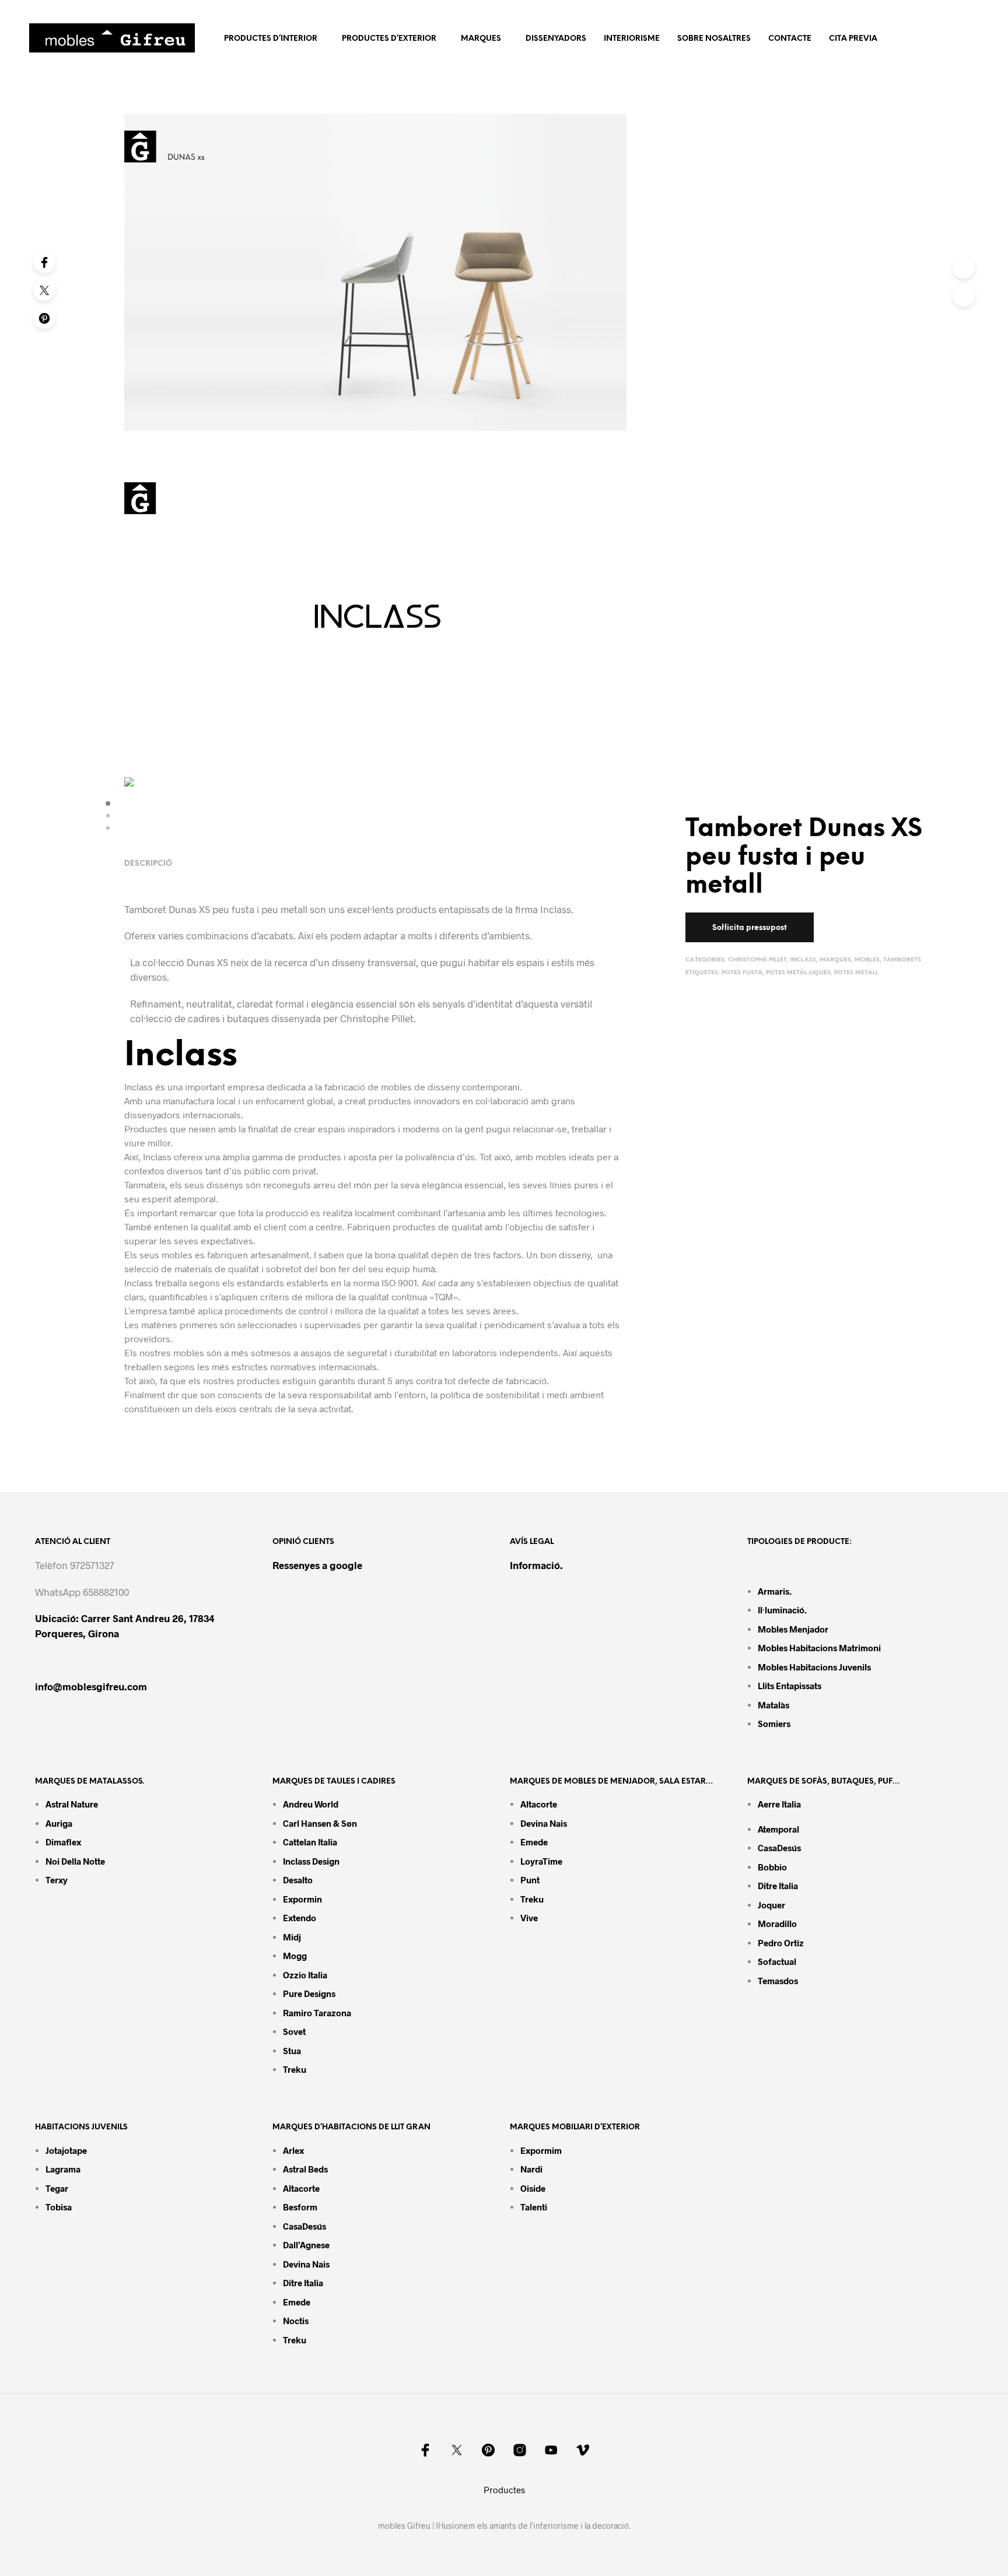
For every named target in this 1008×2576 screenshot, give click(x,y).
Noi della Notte (75, 1861)
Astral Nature (72, 1804)
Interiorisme (632, 39)
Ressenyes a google (317, 1565)
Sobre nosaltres (714, 39)
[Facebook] (44, 262)
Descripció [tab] (148, 864)
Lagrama (63, 2169)
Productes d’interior (271, 39)
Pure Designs (309, 1994)
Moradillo (777, 1924)
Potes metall (856, 973)
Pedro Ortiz (781, 1943)
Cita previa (853, 39)
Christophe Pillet (757, 960)
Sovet (294, 2031)
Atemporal (778, 1829)
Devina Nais (544, 1823)
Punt (530, 1880)
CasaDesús (779, 1848)
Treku (295, 2069)
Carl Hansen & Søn (320, 1823)
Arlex (293, 2150)
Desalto (298, 1880)
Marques (481, 39)
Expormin (302, 1899)
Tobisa (59, 2207)
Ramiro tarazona (317, 2013)
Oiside (533, 2188)
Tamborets (902, 960)
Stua (292, 2051)
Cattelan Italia (310, 1842)
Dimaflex (63, 1842)
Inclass (803, 960)
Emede (534, 1842)
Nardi (531, 2169)
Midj (292, 1937)
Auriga (59, 1823)
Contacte (790, 39)
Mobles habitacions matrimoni (819, 1648)
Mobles (867, 960)
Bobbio (772, 1867)
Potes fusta (742, 973)
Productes (504, 2490)
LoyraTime (541, 1861)
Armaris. (776, 1591)
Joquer (771, 1905)
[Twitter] (44, 290)
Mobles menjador (793, 1629)
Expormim (541, 2150)
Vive (529, 1918)
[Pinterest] (44, 318)
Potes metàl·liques (798, 973)
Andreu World (311, 1804)
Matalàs (773, 1705)
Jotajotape (66, 2150)
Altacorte (539, 1804)
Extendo (300, 1918)
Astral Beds (305, 2169)
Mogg (295, 1956)
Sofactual (777, 1961)
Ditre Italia (778, 1886)
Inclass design (311, 1861)
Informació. (536, 1565)
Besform (300, 2207)
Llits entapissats (790, 1686)
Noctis (296, 2321)
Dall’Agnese (306, 2245)
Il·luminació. (782, 1610)
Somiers (774, 1724)
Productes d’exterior (389, 39)
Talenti (534, 2207)
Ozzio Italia (305, 1975)
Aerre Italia (779, 1804)
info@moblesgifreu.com (91, 1686)
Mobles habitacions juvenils (814, 1667)
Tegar (57, 2188)
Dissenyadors (556, 39)
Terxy (57, 1880)
